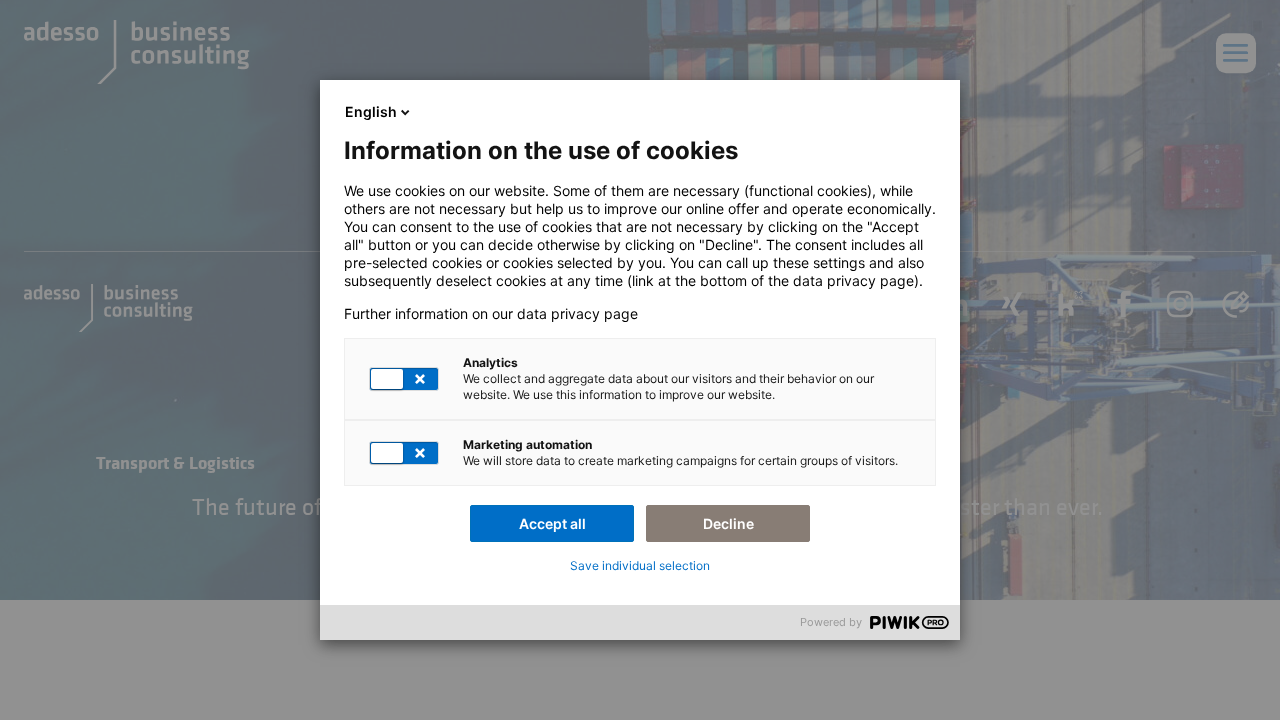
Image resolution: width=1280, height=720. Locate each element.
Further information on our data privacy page (491, 314)
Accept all (552, 523)
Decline (728, 523)
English (371, 111)
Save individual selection (640, 565)
